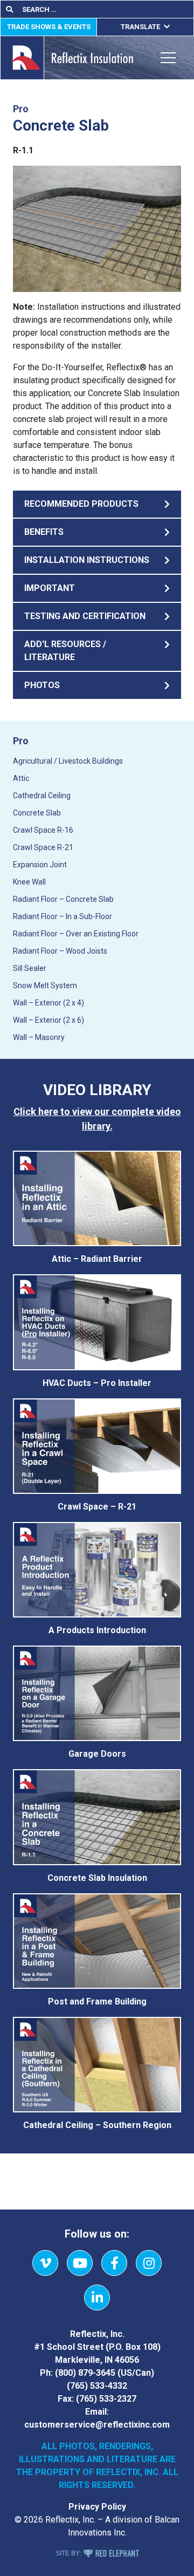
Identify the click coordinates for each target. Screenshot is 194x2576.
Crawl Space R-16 (43, 830)
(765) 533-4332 (97, 2386)
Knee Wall (29, 882)
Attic (21, 778)
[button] (97, 504)
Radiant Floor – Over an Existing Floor (76, 934)
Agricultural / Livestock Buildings (68, 761)
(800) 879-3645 (85, 2373)
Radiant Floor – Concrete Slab (63, 899)
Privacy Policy (97, 2507)
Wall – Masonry (39, 1037)
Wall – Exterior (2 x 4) (48, 1003)
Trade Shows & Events (49, 27)
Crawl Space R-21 (43, 847)
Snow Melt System (45, 985)
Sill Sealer (30, 968)
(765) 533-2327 (106, 2399)
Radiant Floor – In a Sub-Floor (63, 916)
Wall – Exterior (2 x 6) (48, 1020)
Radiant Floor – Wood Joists (60, 951)
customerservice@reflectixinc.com (97, 2425)
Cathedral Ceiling (42, 796)
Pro (21, 741)
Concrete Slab (37, 813)
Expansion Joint (40, 865)
